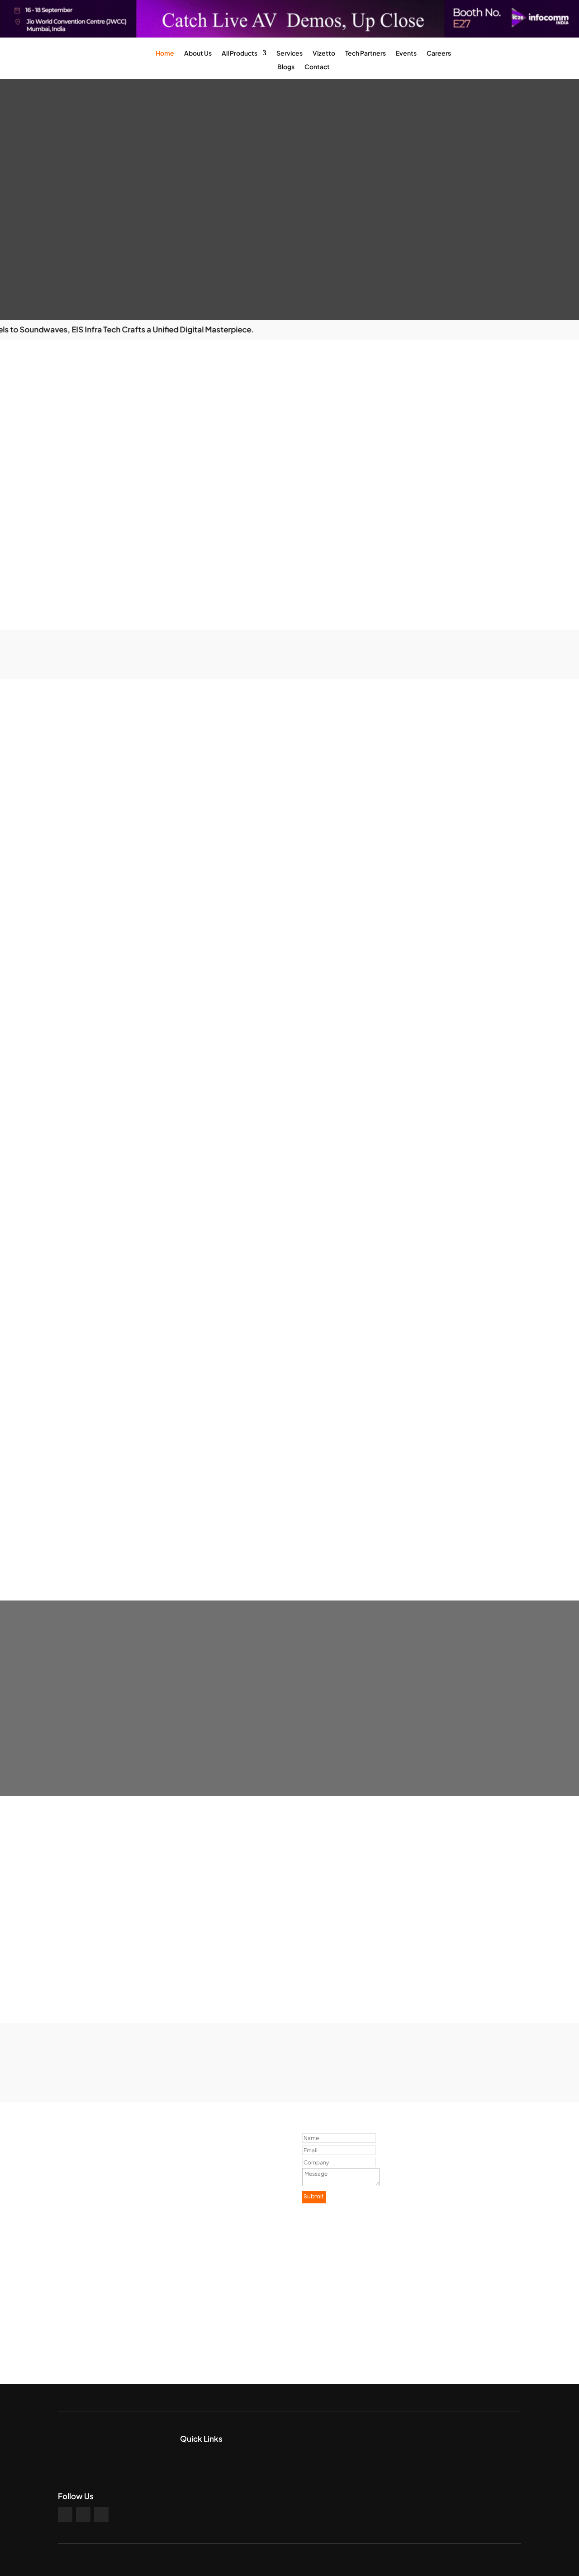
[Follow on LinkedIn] (101, 2514)
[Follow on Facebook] (65, 2514)
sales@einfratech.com (116, 2353)
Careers (439, 53)
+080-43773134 (106, 2313)
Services (289, 53)
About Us (198, 53)
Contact (317, 67)
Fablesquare (300, 2560)
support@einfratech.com (121, 2343)
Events (406, 53)
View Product (132, 1540)
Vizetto (324, 53)
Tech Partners (365, 53)
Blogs (286, 67)
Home (165, 53)
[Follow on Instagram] (83, 2514)
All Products (240, 53)
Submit (313, 2196)
